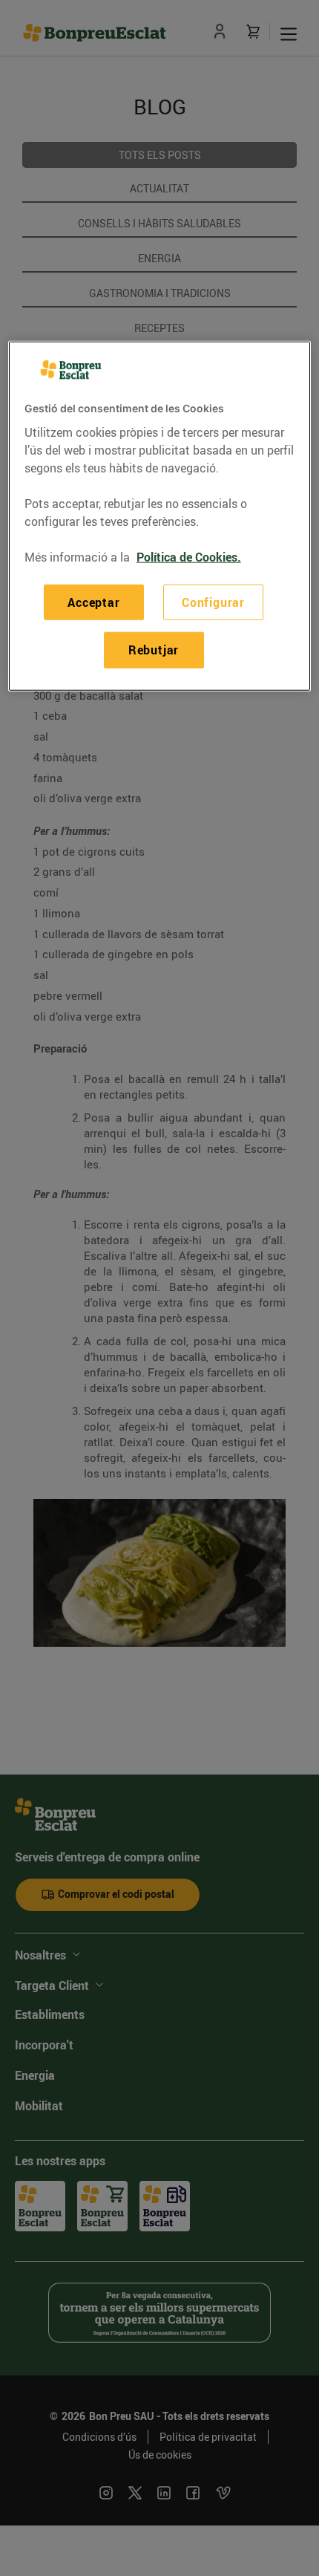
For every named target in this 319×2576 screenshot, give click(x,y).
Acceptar (93, 602)
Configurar (213, 602)
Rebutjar (154, 650)
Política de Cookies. (189, 557)
